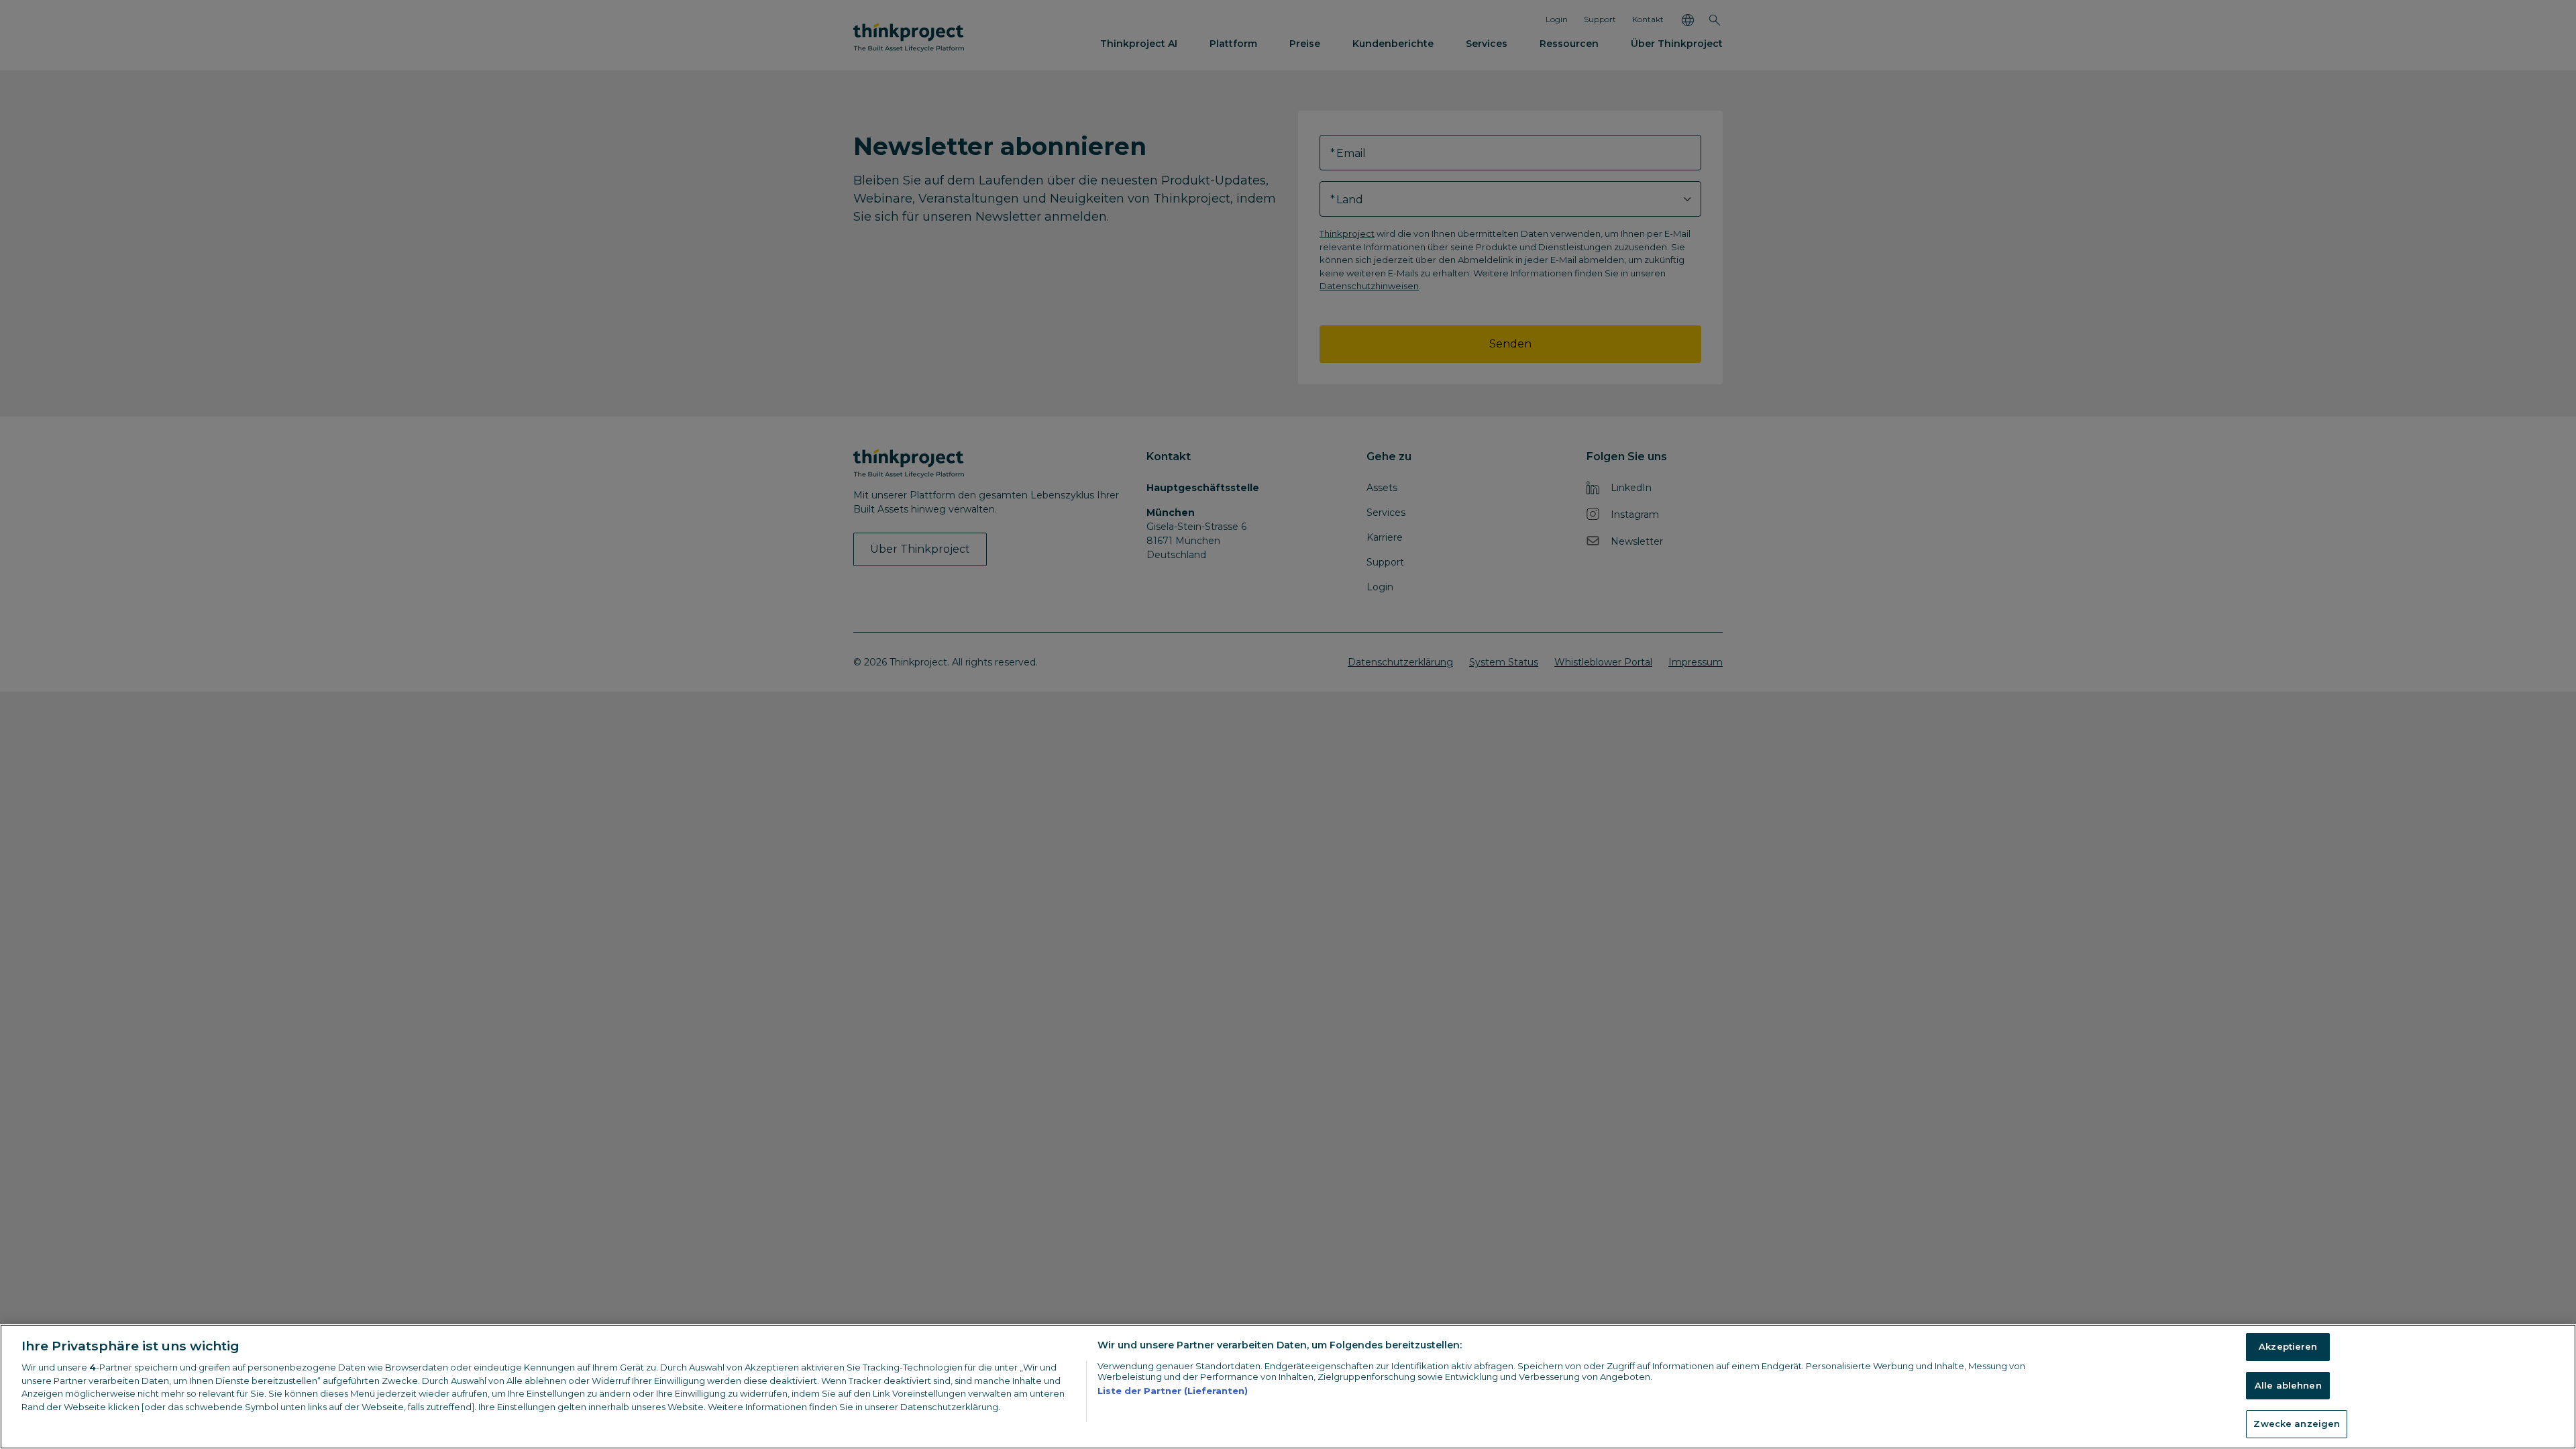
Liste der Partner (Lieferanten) (1173, 1391)
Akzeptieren (2288, 1346)
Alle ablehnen (2288, 1385)
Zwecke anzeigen (2297, 1424)
